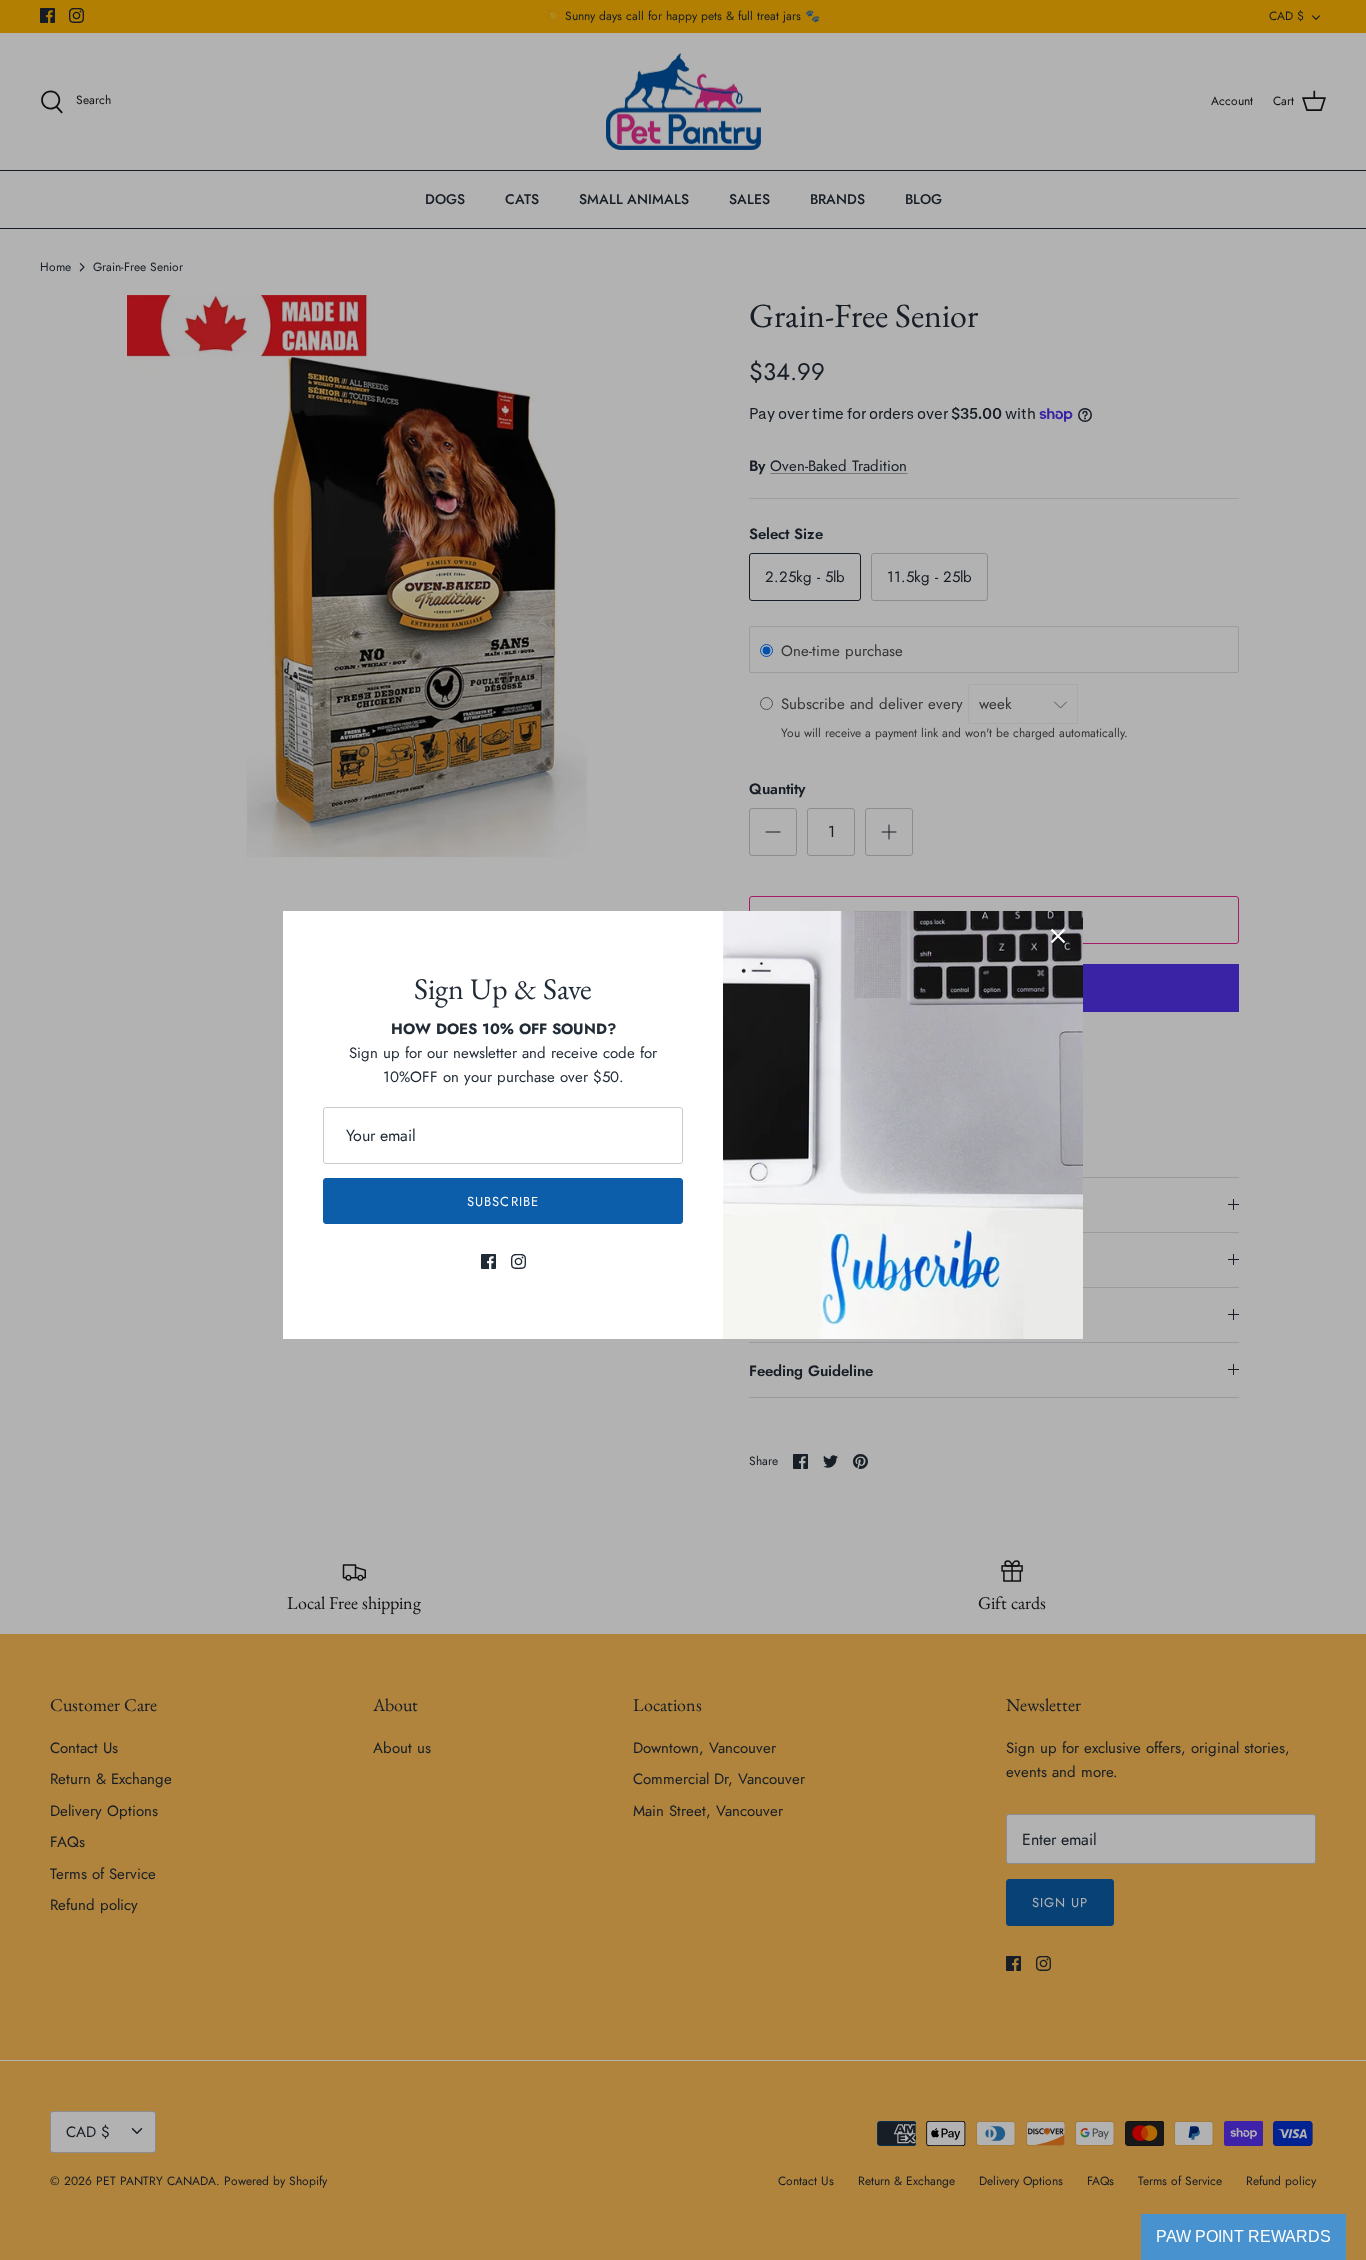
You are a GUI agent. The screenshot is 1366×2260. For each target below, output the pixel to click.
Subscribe (502, 1201)
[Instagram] (518, 1261)
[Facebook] (488, 1261)
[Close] (1058, 936)
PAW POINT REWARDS (1243, 2236)
